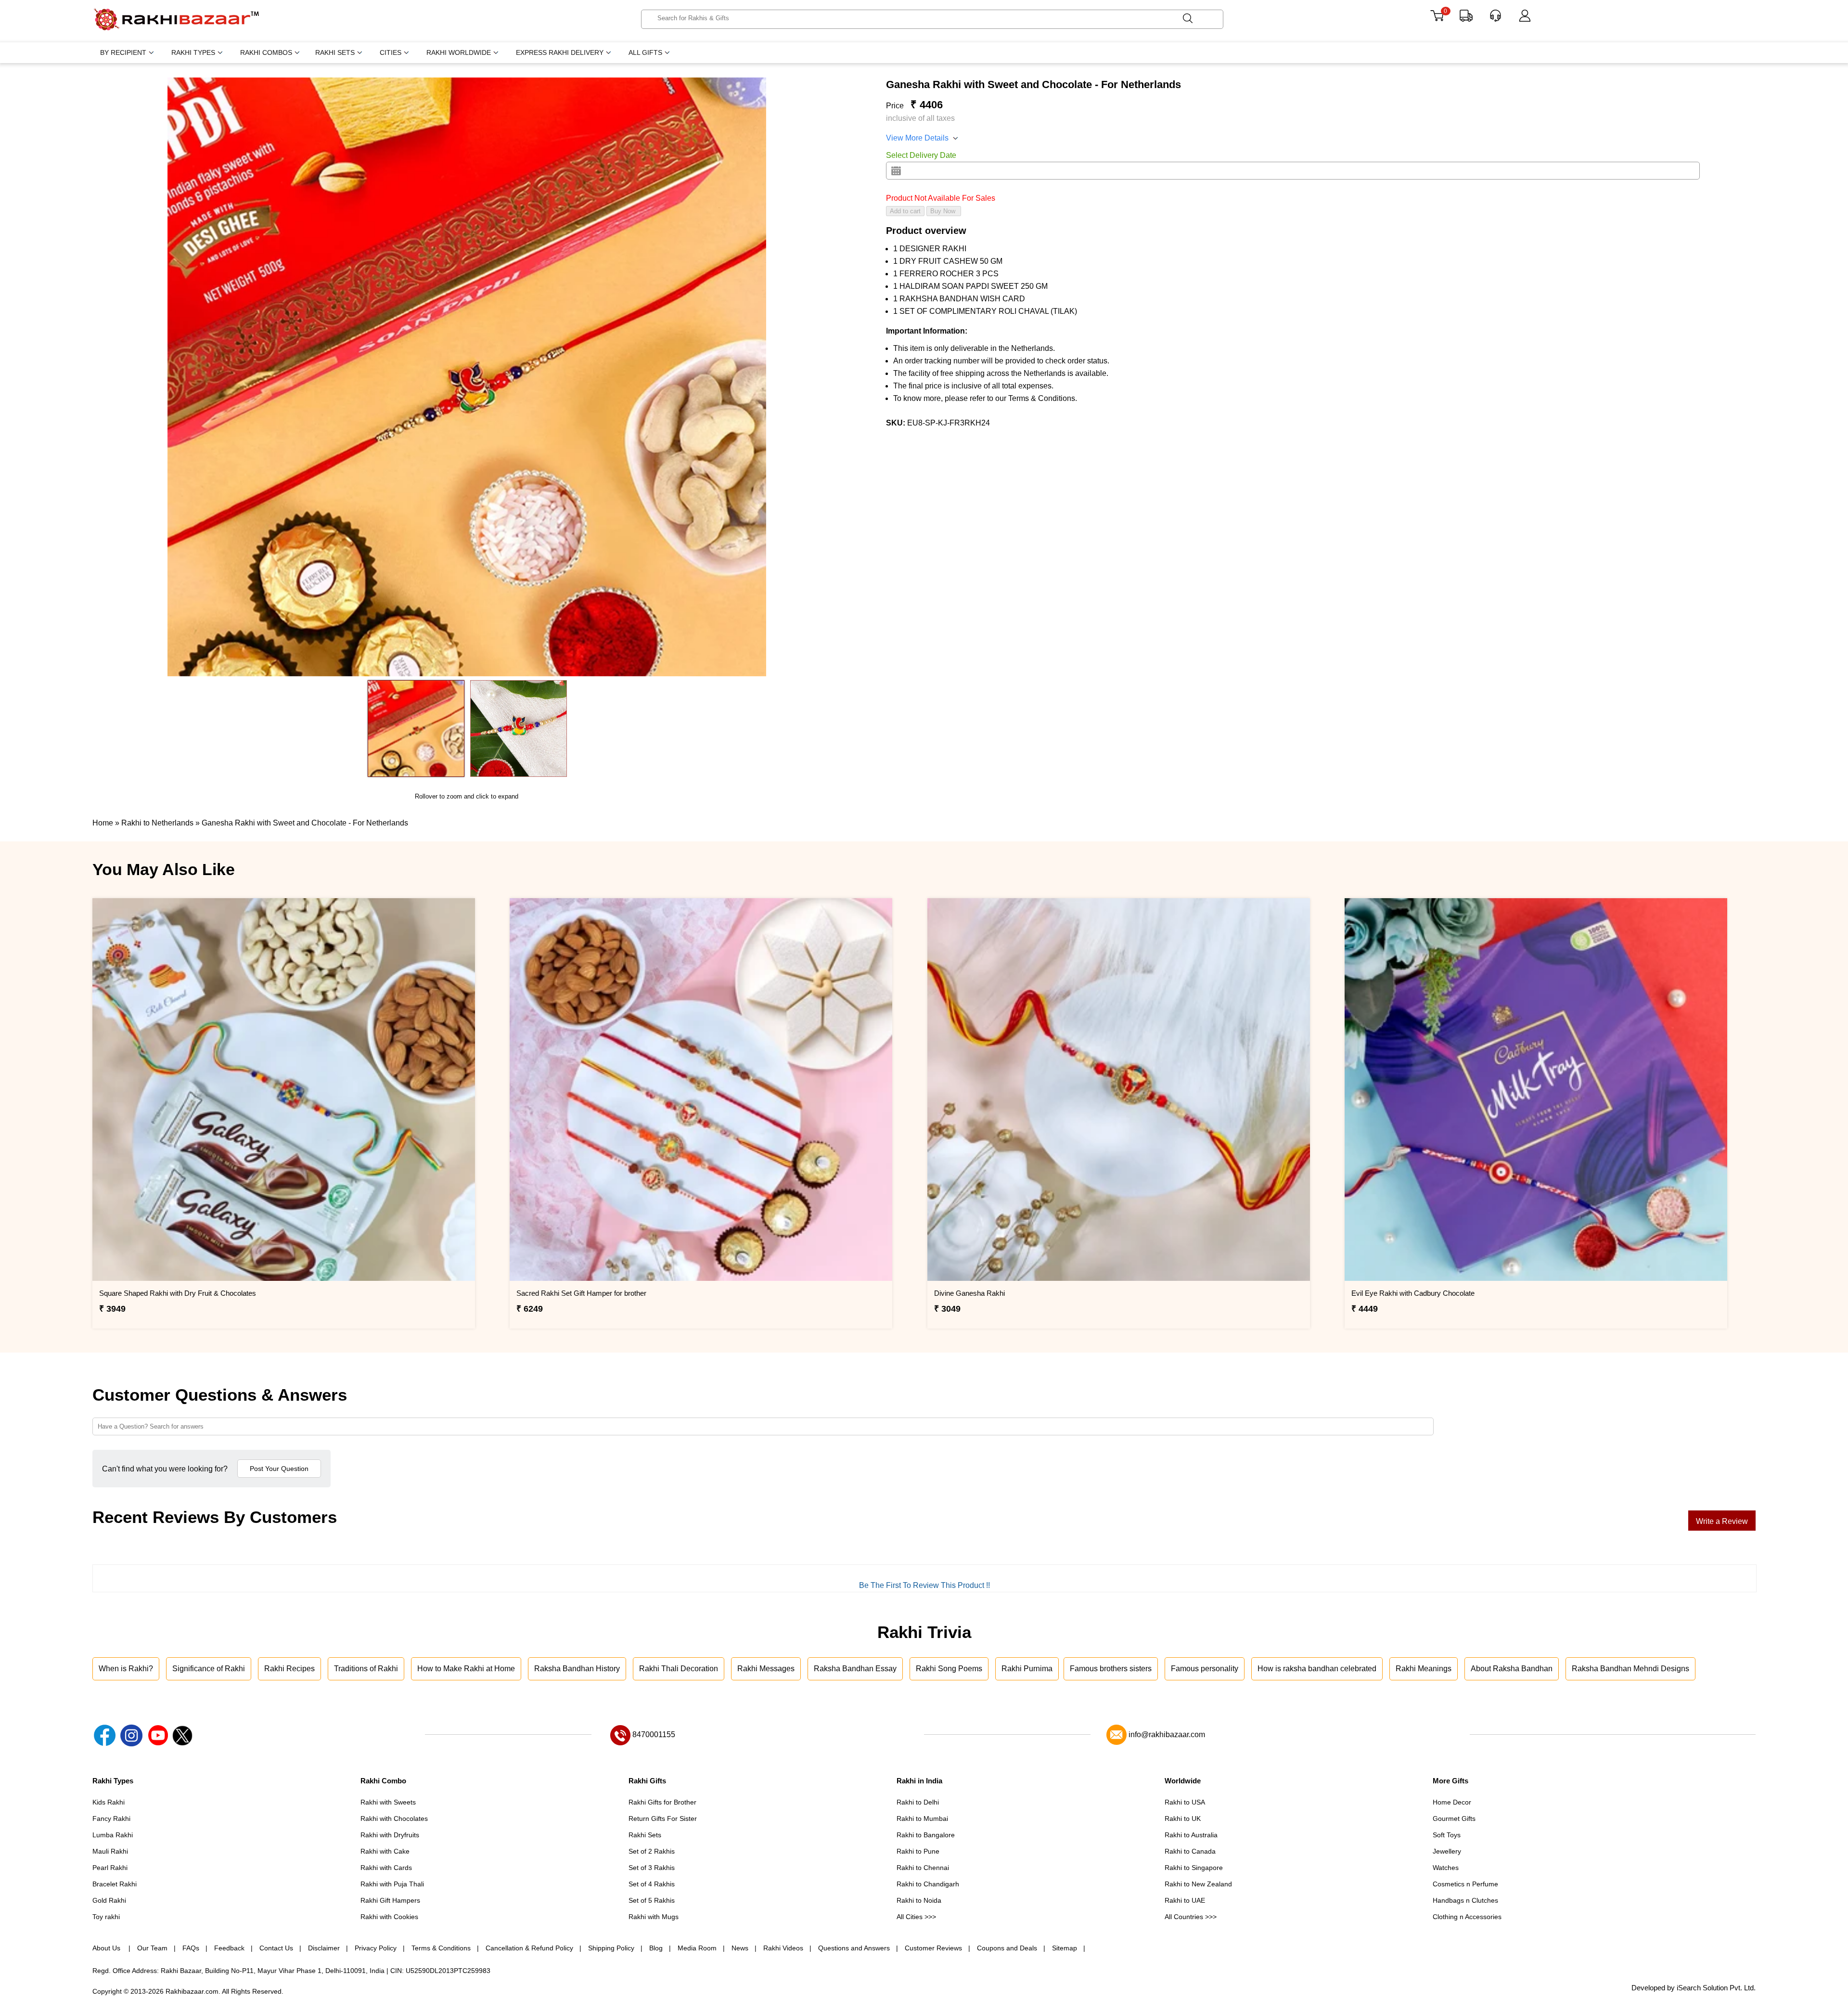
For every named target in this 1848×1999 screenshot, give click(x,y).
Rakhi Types (193, 52)
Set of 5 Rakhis (652, 1900)
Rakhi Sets (335, 52)
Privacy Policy (376, 1948)
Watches (1446, 1868)
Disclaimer (324, 1948)
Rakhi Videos (783, 1948)
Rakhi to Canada (1190, 1851)
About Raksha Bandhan (1512, 1669)
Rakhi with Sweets (388, 1802)
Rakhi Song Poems (949, 1669)
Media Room (697, 1948)
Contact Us (276, 1948)
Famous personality (1205, 1669)
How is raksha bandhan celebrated (1317, 1669)
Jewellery (1447, 1851)
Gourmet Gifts (1454, 1818)
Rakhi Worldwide (459, 52)
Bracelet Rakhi (115, 1884)
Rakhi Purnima (1027, 1669)
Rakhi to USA (1185, 1802)
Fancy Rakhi (111, 1818)
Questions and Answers (854, 1948)
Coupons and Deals (1007, 1948)
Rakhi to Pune (918, 1851)
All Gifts (645, 52)
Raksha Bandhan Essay (855, 1669)
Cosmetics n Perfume (1465, 1884)
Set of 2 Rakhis (652, 1851)
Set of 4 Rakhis (652, 1884)
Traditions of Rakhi (366, 1669)
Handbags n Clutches (1465, 1900)
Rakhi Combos (266, 52)
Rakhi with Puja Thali (392, 1884)
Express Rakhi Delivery (560, 52)
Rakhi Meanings (1424, 1669)
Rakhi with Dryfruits (390, 1835)
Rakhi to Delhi (918, 1802)
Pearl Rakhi (110, 1868)
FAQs (191, 1948)
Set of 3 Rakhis (652, 1868)
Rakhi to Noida (919, 1900)
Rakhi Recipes (289, 1669)
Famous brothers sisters (1111, 1669)
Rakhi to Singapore (1194, 1868)
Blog (656, 1948)
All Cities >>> (916, 1917)
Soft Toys (1447, 1835)
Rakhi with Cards (386, 1868)
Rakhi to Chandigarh (928, 1884)
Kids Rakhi (109, 1802)
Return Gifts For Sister (663, 1818)
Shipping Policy (611, 1948)
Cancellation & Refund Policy (529, 1948)
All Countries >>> (1191, 1917)
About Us (107, 1948)
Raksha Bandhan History (577, 1669)
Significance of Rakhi (209, 1669)
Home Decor (1452, 1802)
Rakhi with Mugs (654, 1917)
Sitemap (1065, 1948)
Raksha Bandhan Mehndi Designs (1630, 1669)
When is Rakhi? (126, 1669)
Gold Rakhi (109, 1900)
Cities (391, 52)
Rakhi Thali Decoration (679, 1669)
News (740, 1948)
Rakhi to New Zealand (1198, 1884)
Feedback (229, 1948)
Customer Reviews (933, 1948)
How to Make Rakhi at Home (466, 1669)
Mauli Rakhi (110, 1851)
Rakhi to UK (1183, 1818)
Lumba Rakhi (113, 1835)
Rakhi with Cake (385, 1851)
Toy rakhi (106, 1917)
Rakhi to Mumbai (922, 1818)
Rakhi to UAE (1185, 1900)
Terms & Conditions (441, 1948)
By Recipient (123, 52)
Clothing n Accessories (1467, 1917)
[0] (1437, 19)
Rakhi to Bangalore (926, 1835)
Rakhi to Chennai (923, 1868)
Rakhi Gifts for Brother (662, 1802)
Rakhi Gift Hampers (390, 1900)
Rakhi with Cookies (389, 1917)
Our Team (152, 1948)
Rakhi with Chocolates (394, 1818)
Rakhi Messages (766, 1669)
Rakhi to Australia (1191, 1835)
